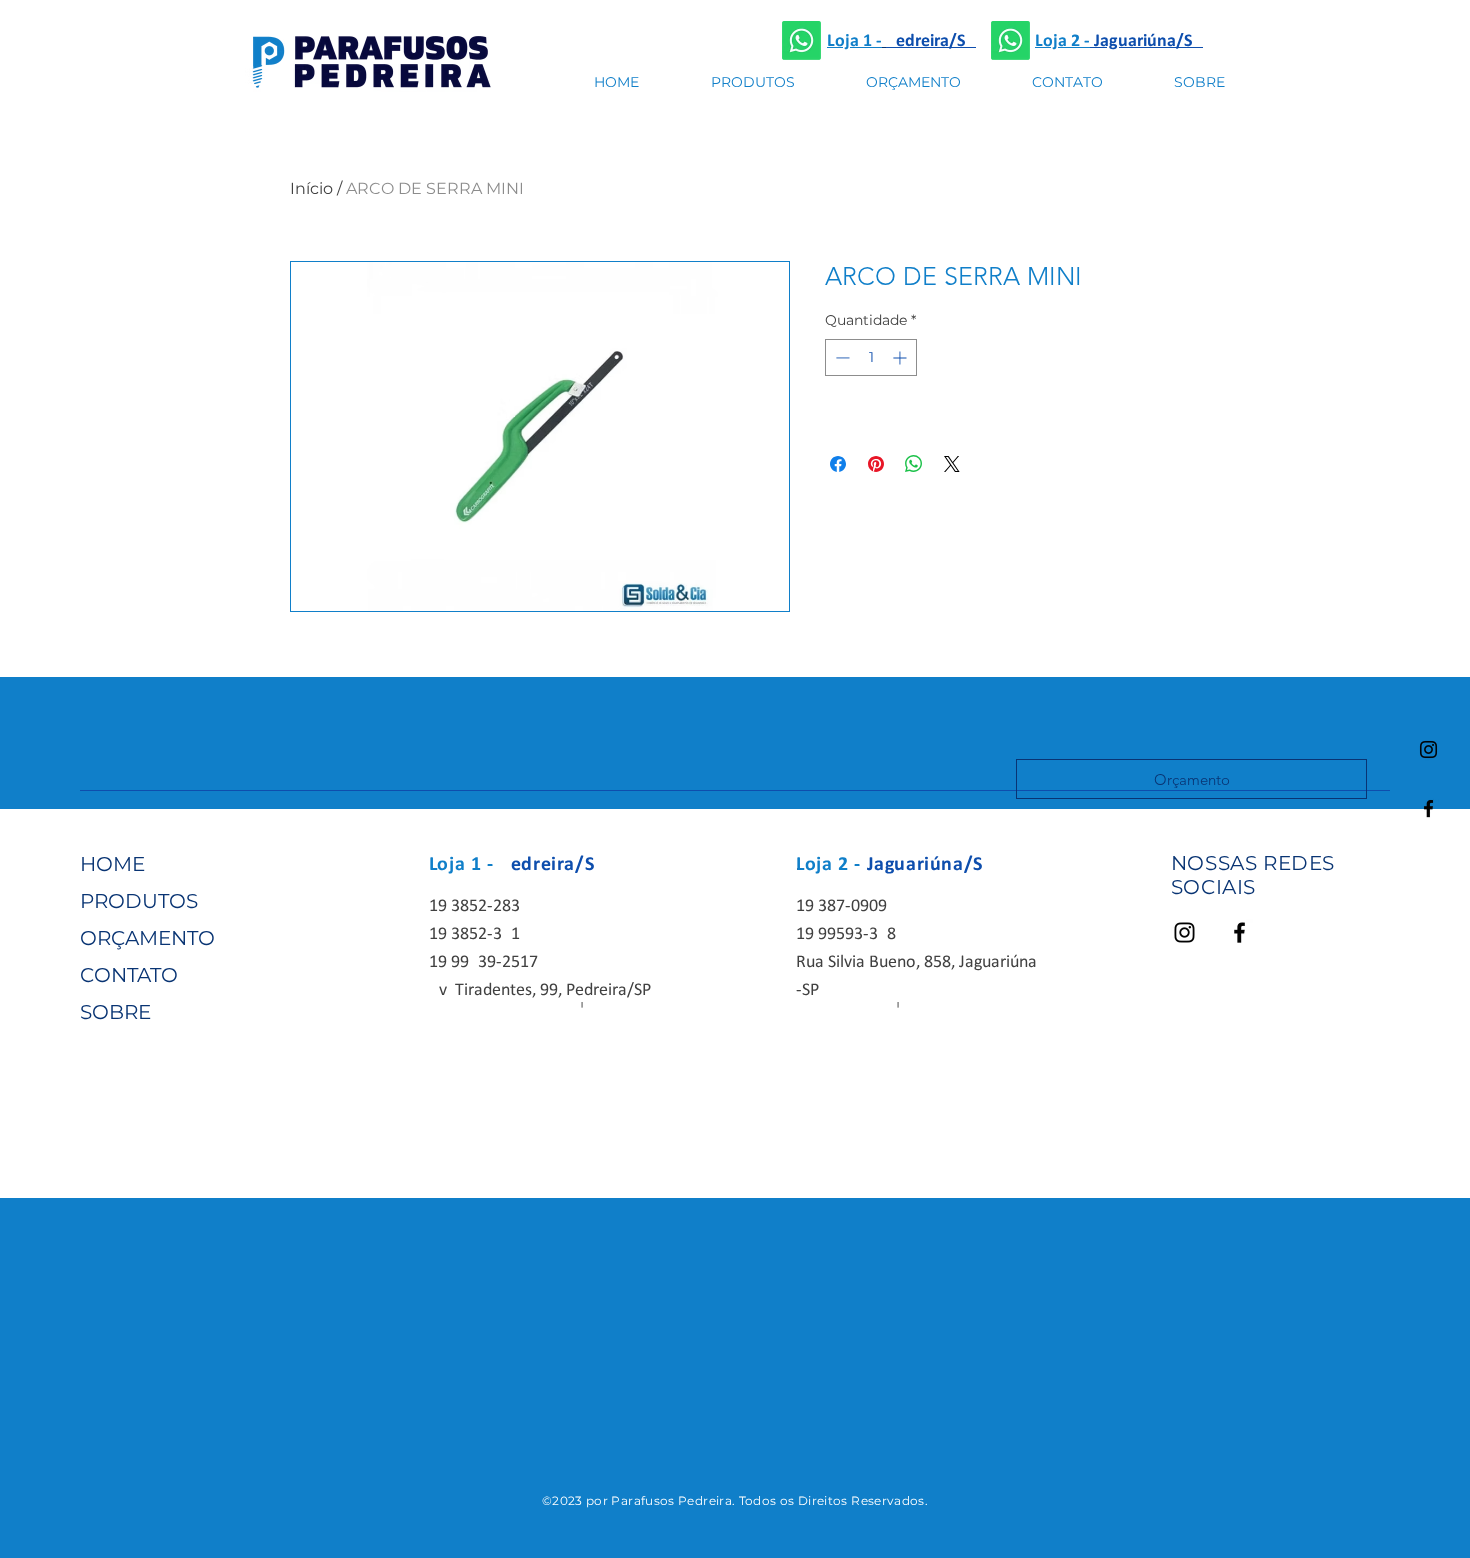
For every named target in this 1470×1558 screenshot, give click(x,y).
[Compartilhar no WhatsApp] (914, 464)
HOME (112, 864)
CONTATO (129, 975)
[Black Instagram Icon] (1428, 749)
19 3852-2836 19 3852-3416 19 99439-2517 (483, 934)
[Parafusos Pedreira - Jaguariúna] (801, 40)
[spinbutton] (871, 357)
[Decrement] (840, 357)
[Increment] (901, 357)
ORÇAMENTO (147, 938)
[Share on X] (952, 464)
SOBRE (115, 1012)
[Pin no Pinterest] (876, 464)
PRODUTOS (139, 901)
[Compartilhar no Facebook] (838, 464)
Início (311, 188)
